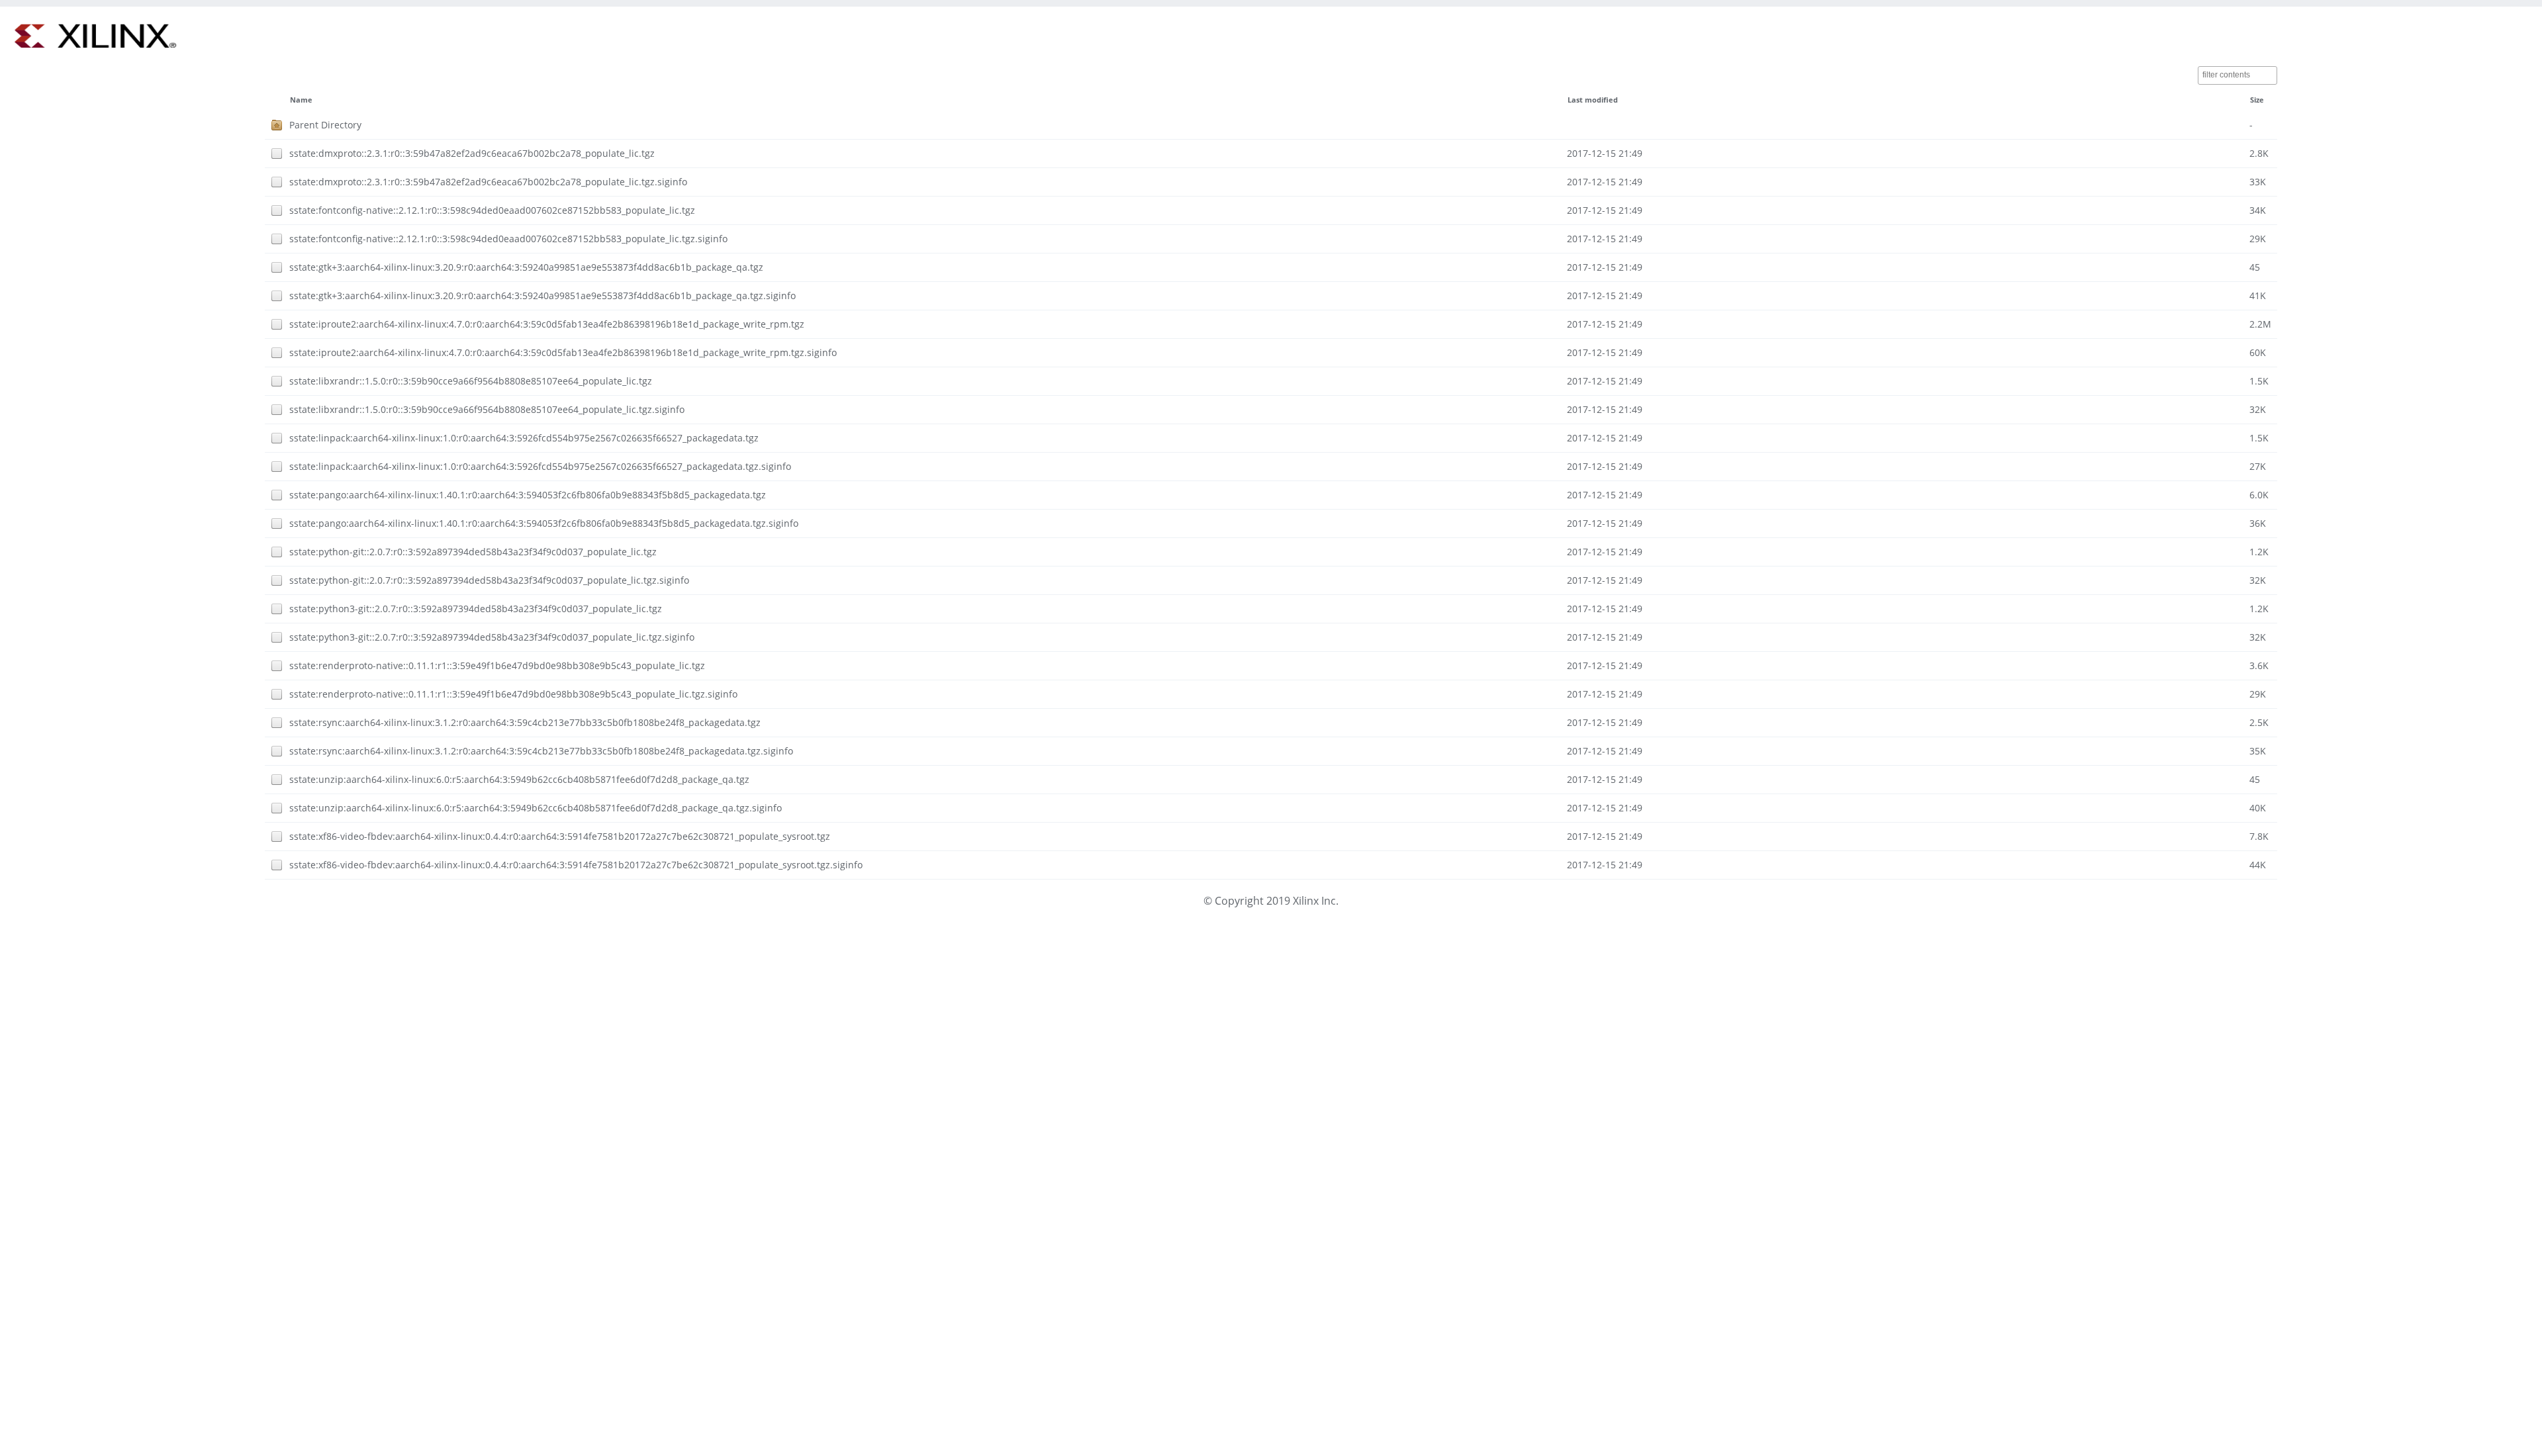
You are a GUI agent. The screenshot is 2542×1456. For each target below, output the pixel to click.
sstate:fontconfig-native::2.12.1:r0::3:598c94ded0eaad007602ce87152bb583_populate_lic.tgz (492, 210)
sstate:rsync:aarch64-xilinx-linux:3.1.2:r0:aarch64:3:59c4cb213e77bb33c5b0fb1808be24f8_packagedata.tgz (525, 722)
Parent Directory (325, 125)
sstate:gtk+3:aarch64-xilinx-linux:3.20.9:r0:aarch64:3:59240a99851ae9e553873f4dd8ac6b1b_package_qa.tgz (526, 267)
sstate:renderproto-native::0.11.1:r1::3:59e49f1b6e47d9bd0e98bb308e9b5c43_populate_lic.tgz (497, 665)
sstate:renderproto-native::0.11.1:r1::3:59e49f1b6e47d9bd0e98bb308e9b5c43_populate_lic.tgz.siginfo (513, 694)
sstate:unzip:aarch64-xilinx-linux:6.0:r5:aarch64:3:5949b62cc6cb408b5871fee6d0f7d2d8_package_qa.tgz (519, 779)
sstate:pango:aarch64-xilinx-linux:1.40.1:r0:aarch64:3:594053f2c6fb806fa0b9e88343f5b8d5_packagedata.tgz (528, 495)
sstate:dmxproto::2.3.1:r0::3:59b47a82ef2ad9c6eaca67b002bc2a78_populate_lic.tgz (472, 153)
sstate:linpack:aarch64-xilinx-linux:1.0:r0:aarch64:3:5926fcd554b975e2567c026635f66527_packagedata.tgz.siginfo (540, 466)
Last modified (1593, 100)
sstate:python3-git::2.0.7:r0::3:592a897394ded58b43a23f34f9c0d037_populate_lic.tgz (476, 609)
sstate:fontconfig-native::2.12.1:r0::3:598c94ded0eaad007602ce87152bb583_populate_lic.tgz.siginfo (508, 239)
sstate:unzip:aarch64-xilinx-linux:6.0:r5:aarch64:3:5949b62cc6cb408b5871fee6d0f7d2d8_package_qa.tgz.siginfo (536, 808)
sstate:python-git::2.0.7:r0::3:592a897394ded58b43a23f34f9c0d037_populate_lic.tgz (473, 552)
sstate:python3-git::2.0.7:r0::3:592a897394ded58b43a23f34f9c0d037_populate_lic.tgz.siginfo (492, 637)
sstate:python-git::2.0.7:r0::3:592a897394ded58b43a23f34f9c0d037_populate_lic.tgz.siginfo (489, 580)
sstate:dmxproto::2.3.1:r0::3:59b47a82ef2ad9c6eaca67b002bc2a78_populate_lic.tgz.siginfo (488, 182)
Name (301, 100)
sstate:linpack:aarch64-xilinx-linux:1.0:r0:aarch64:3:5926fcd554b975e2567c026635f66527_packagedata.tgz (524, 438)
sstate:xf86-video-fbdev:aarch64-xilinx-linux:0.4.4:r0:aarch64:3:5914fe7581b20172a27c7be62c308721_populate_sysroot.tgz (560, 836)
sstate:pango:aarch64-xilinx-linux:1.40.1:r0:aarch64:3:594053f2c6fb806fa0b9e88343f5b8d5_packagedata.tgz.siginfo (544, 523)
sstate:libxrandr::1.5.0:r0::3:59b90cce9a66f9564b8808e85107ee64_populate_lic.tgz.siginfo (487, 409)
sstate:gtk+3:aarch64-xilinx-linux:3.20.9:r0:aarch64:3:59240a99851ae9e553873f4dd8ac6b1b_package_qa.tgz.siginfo (542, 296)
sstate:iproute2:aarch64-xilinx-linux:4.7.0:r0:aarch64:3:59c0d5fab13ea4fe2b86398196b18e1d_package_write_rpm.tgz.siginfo (563, 352)
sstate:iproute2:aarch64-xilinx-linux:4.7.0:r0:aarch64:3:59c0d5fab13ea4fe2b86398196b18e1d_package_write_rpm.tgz (547, 324)
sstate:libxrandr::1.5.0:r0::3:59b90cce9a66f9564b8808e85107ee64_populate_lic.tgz (471, 381)
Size (2257, 100)
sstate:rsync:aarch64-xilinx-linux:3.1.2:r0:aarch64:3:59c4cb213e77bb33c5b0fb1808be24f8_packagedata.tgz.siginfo (541, 751)
